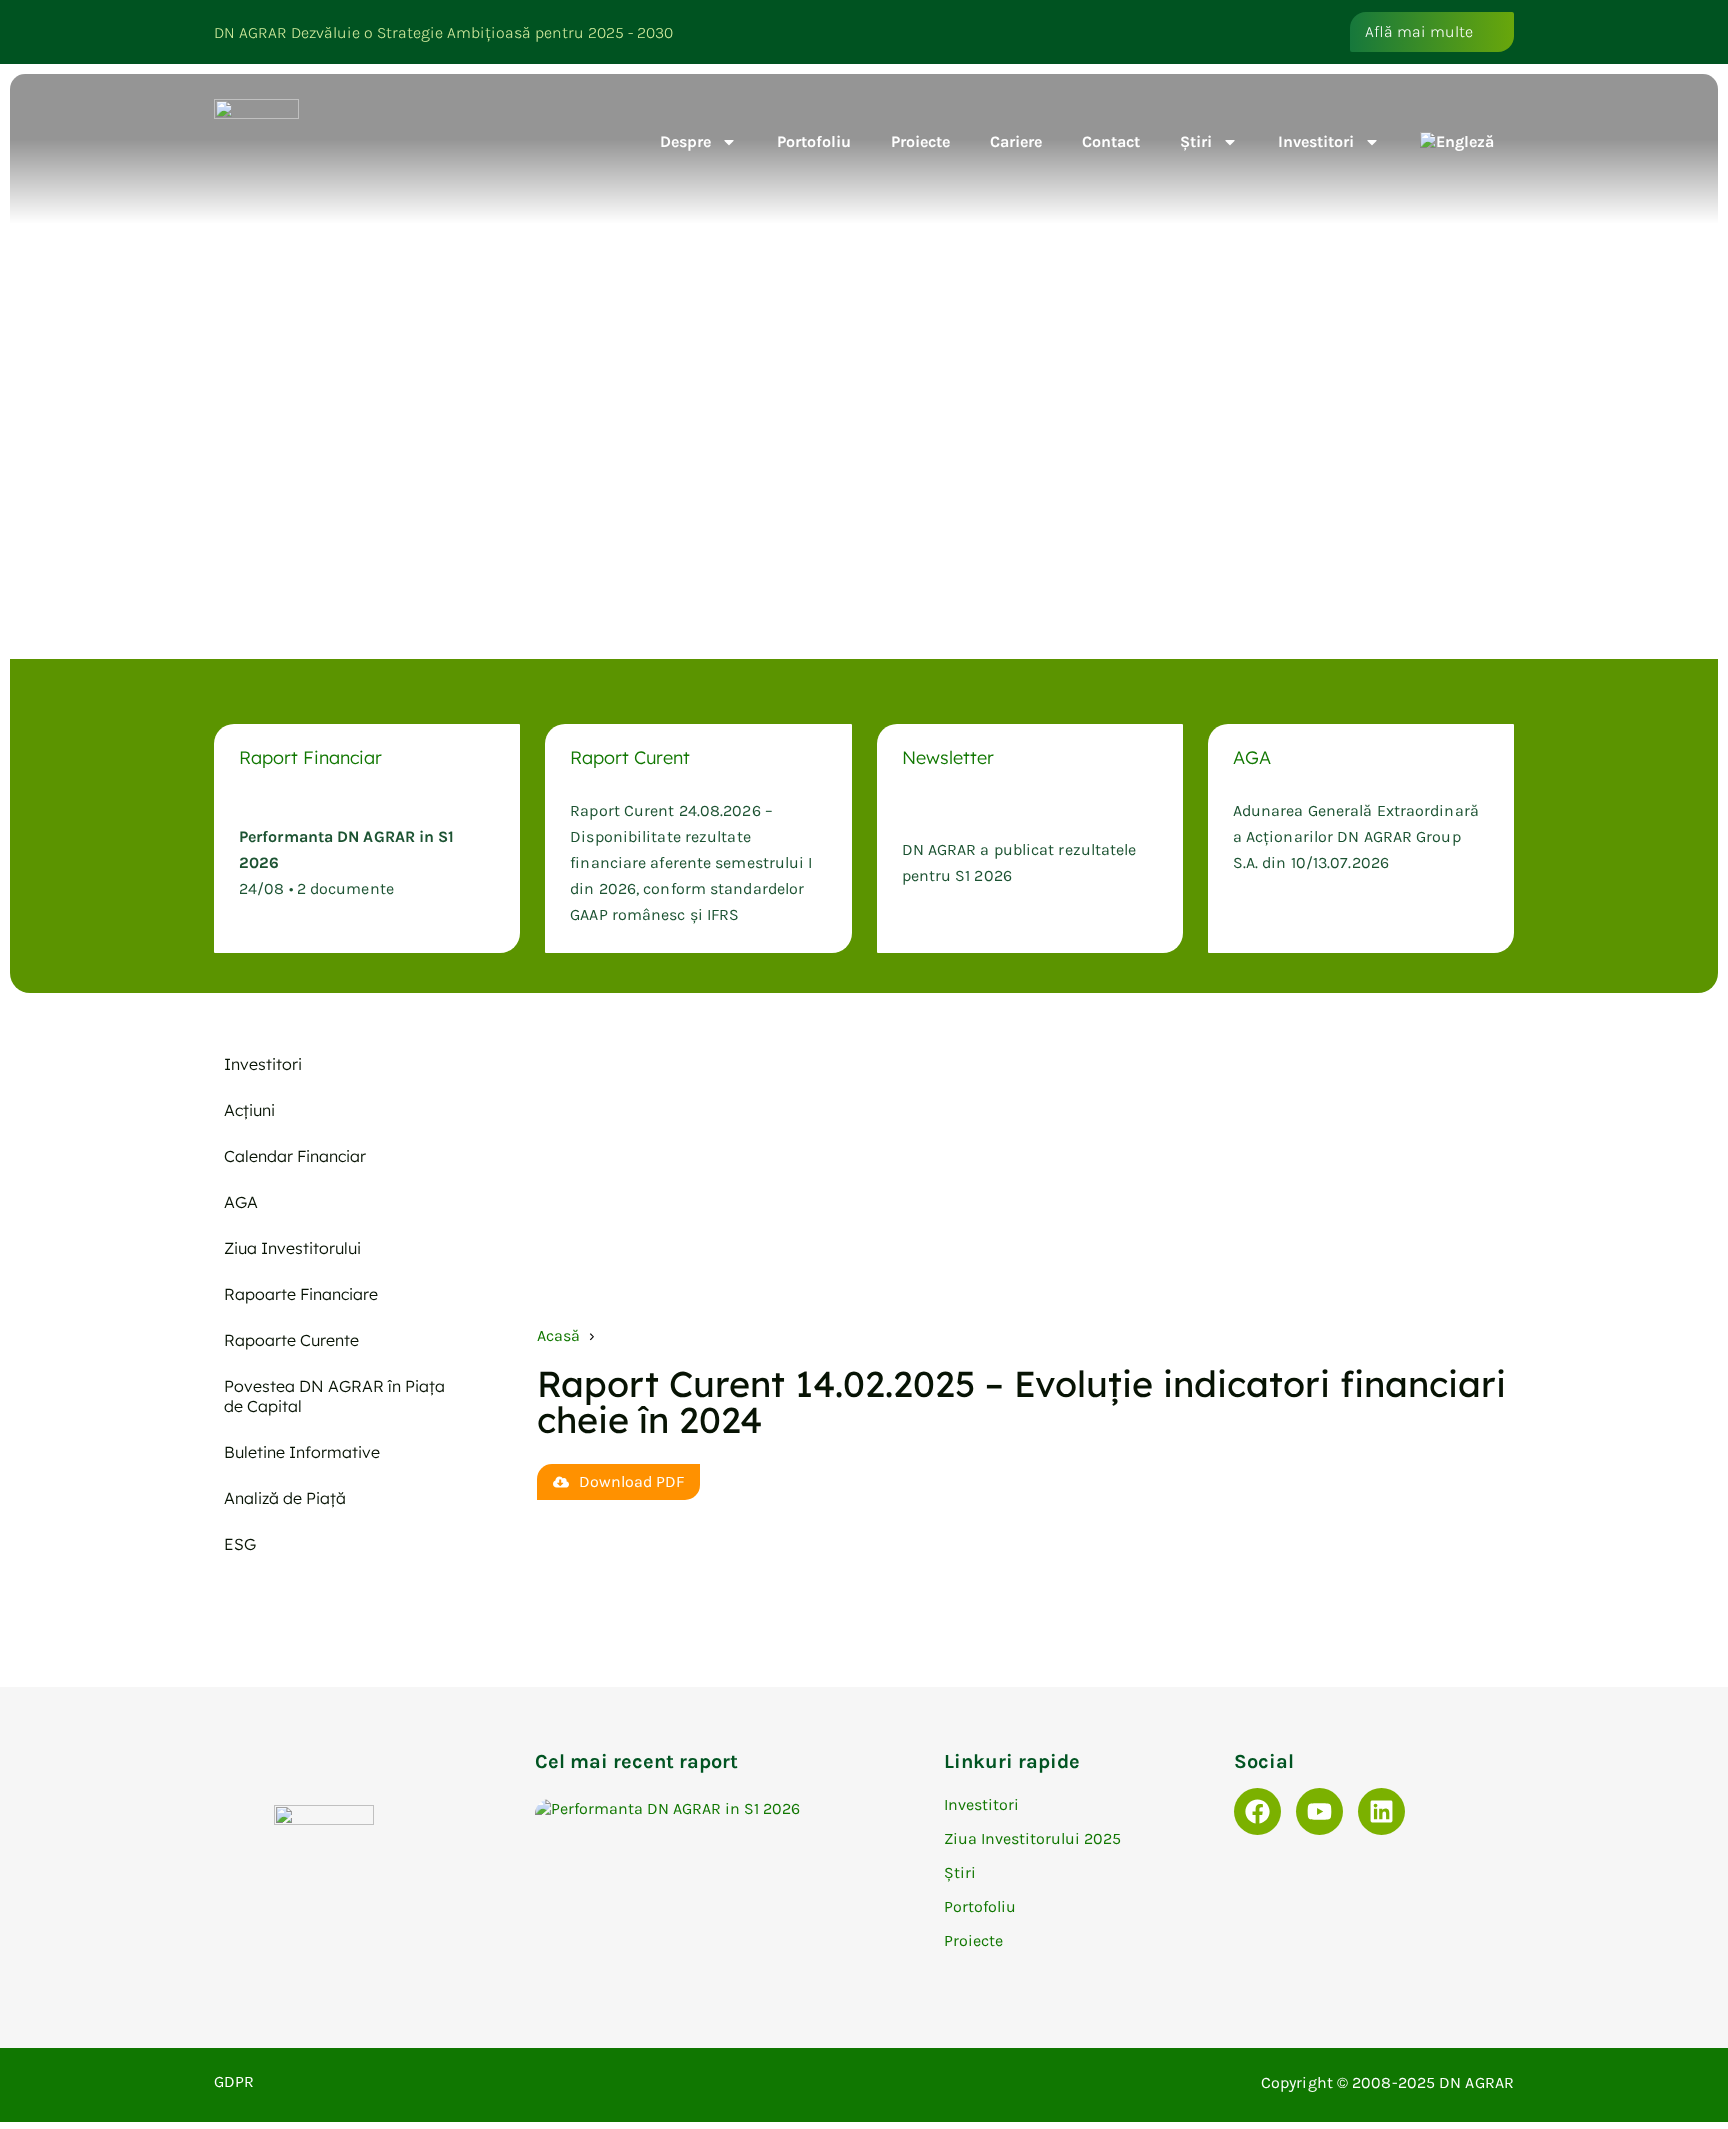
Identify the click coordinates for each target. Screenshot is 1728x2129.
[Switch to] (1457, 142)
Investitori (1316, 141)
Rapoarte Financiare (301, 1294)
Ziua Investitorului (292, 1248)
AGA (241, 1202)
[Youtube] (1319, 1811)
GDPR (234, 2081)
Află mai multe (1419, 31)
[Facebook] (1257, 1811)
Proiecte (920, 141)
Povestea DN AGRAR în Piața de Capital (334, 1396)
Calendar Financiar (295, 1156)
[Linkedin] (1381, 1811)
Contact (1111, 141)
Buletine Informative (302, 1452)
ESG (240, 1544)
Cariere (1016, 141)
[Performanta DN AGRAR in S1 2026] (729, 1808)
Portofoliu (814, 141)
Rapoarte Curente (291, 1340)
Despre (685, 141)
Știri (1196, 141)
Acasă (558, 1335)
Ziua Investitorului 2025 (1032, 1838)
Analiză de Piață (285, 1498)
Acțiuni (249, 1110)
